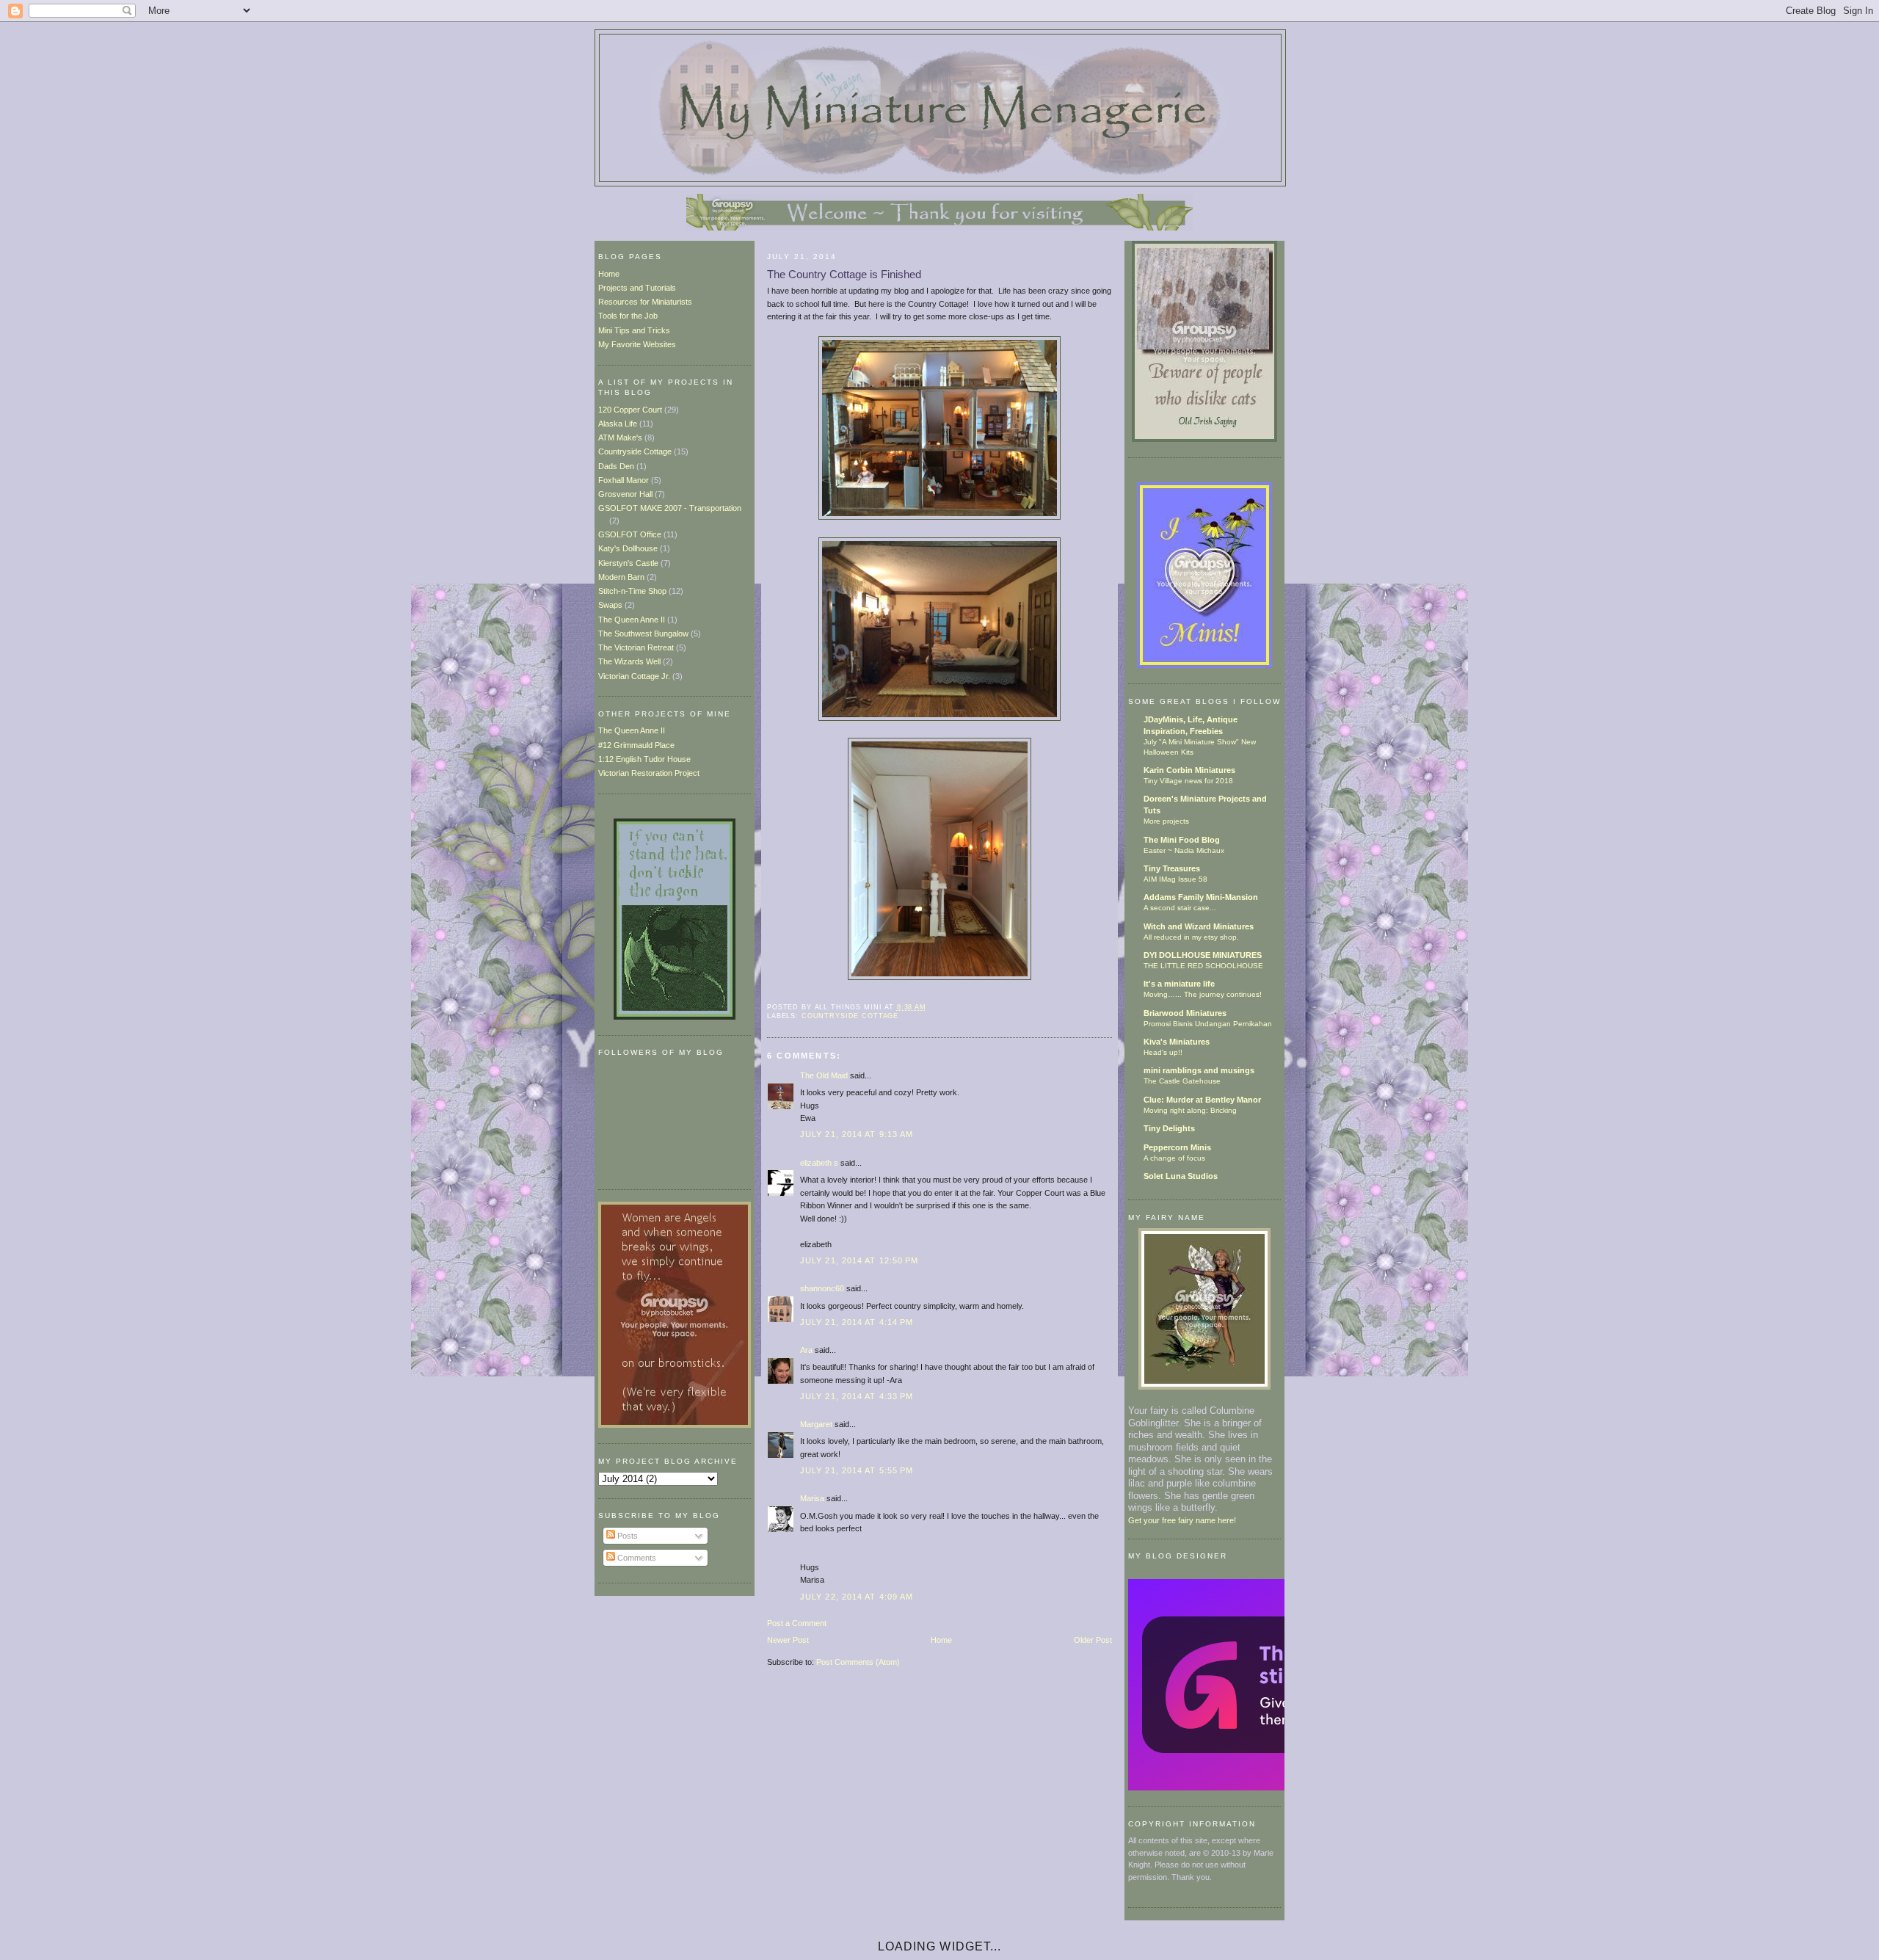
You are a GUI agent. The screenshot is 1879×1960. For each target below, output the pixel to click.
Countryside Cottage (635, 451)
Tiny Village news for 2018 (1188, 781)
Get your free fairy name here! (1182, 1520)
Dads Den (616, 466)
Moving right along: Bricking (1190, 1110)
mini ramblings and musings (1199, 1070)
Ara (806, 1350)
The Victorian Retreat (636, 647)
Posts (626, 1536)
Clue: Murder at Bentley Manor (1202, 1100)
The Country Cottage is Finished (844, 274)
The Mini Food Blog (1182, 840)
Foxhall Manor (624, 480)
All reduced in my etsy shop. (1191, 937)
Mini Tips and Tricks (634, 330)
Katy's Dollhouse (628, 548)
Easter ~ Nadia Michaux (1184, 850)
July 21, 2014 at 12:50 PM (859, 1260)
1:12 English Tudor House (644, 759)
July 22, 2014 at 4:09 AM (857, 1597)
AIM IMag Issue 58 (1175, 879)
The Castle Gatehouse (1182, 1081)
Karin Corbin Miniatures (1189, 770)
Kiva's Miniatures (1177, 1042)
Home (609, 274)
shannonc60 (822, 1288)
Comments (636, 1558)
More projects (1166, 821)
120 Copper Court (630, 410)
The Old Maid (824, 1075)
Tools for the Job (628, 316)
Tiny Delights (1169, 1128)
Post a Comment (797, 1623)
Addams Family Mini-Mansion (1201, 897)
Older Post (1093, 1640)
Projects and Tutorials (637, 288)
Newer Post (788, 1640)
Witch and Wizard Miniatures (1199, 926)
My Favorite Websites (637, 344)
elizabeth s (819, 1163)
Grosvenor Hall (625, 494)
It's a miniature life (1179, 984)
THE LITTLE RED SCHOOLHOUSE (1203, 966)
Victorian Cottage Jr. (634, 676)
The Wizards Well (629, 661)
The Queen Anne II (632, 620)
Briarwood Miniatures (1185, 1013)
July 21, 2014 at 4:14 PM (857, 1322)
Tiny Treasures (1172, 868)
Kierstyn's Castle (628, 563)
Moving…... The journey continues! (1203, 994)
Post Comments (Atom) (858, 1662)
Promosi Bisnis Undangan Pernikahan (1208, 1024)
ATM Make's (620, 438)
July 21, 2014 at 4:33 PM (857, 1396)
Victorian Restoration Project (649, 773)
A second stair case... (1180, 908)
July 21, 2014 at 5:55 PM (857, 1470)
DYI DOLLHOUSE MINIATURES (1203, 955)
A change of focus (1174, 1158)
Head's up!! (1163, 1052)
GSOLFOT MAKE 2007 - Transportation (670, 508)
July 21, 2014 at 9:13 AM (857, 1134)
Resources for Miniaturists (645, 302)
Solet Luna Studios (1181, 1176)
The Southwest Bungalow (643, 634)
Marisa (812, 1498)
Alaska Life (618, 424)
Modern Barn (621, 577)
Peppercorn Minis (1177, 1147)
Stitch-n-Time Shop (632, 591)
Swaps (610, 605)
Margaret (816, 1424)
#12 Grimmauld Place (636, 745)
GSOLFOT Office (630, 534)
